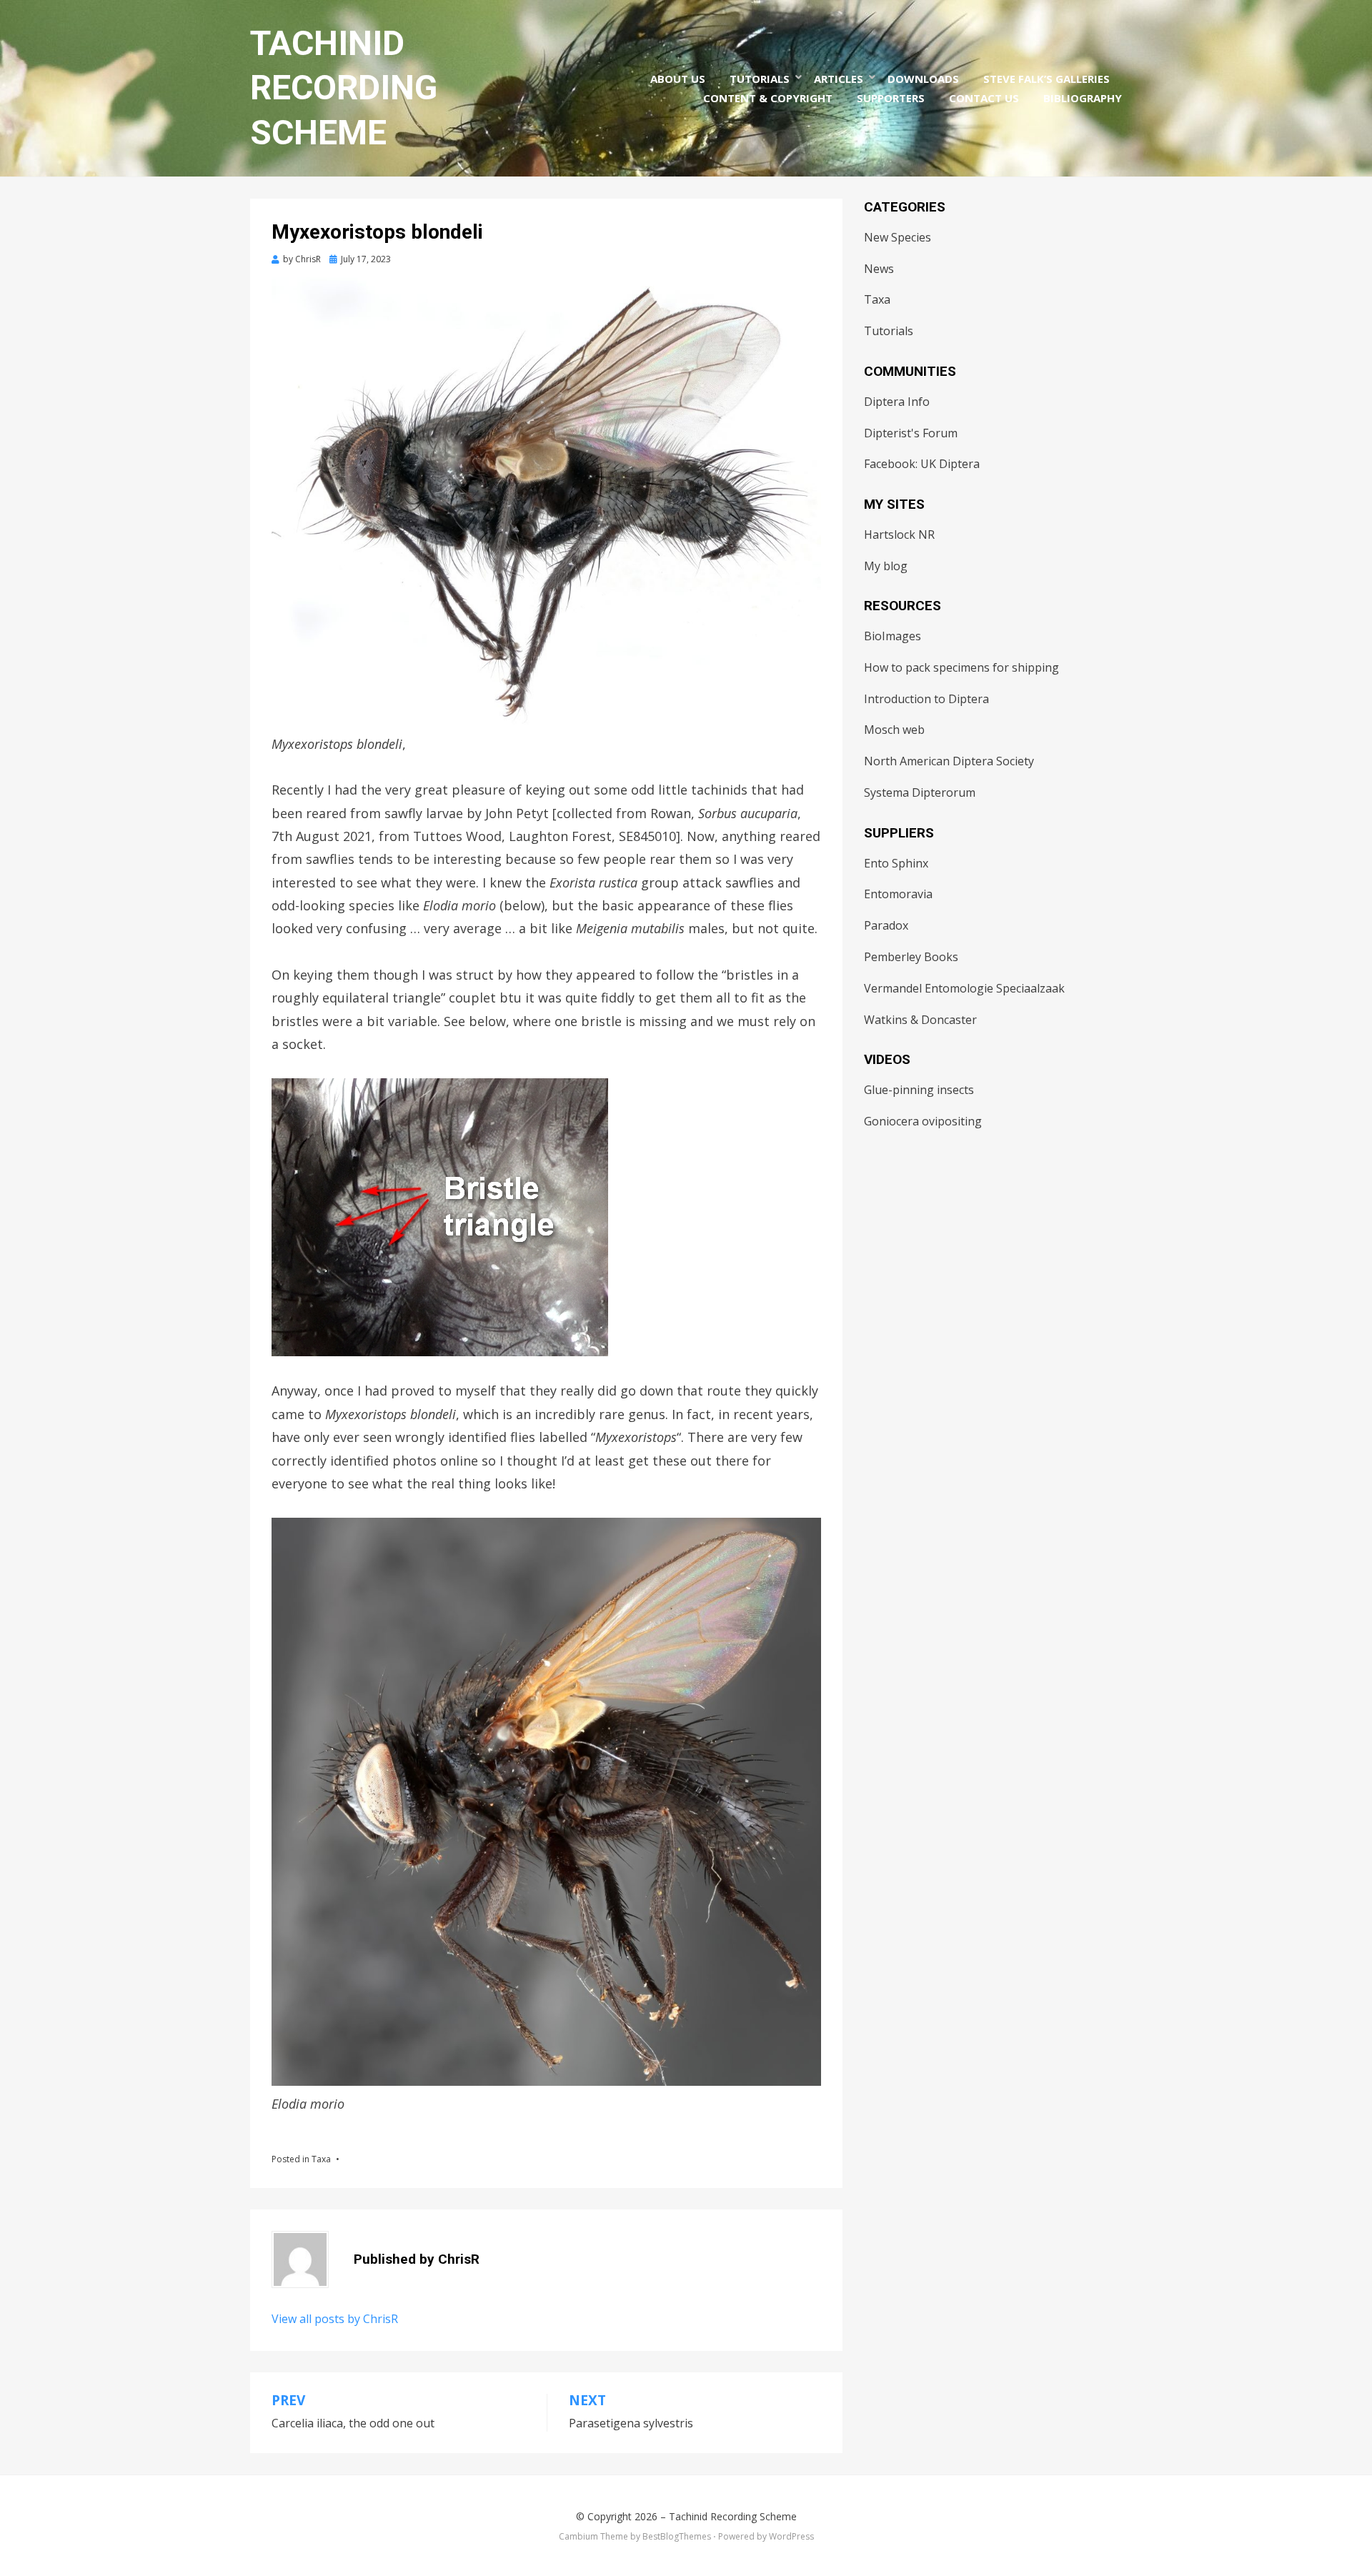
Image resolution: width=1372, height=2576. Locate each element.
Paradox (886, 925)
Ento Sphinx (896, 863)
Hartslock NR (899, 534)
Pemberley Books (911, 957)
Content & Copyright (768, 98)
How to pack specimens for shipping (961, 667)
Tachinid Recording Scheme (344, 88)
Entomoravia (898, 894)
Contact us (984, 98)
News (879, 269)
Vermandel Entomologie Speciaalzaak (964, 988)
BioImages (893, 636)
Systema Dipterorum (920, 792)
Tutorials (760, 79)
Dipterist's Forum (911, 433)
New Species (898, 237)
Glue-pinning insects (919, 1090)
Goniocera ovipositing (923, 1121)
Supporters (891, 98)
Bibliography (1083, 98)
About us (678, 79)
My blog (886, 566)
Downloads (923, 79)
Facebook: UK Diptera (922, 464)
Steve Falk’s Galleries (1047, 79)
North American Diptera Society (949, 761)
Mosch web (894, 730)
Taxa (321, 2159)
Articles (839, 79)
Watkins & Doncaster (920, 1020)
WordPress (791, 2536)
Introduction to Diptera (926, 699)
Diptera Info (897, 402)
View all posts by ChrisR (335, 2319)
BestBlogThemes (677, 2536)
